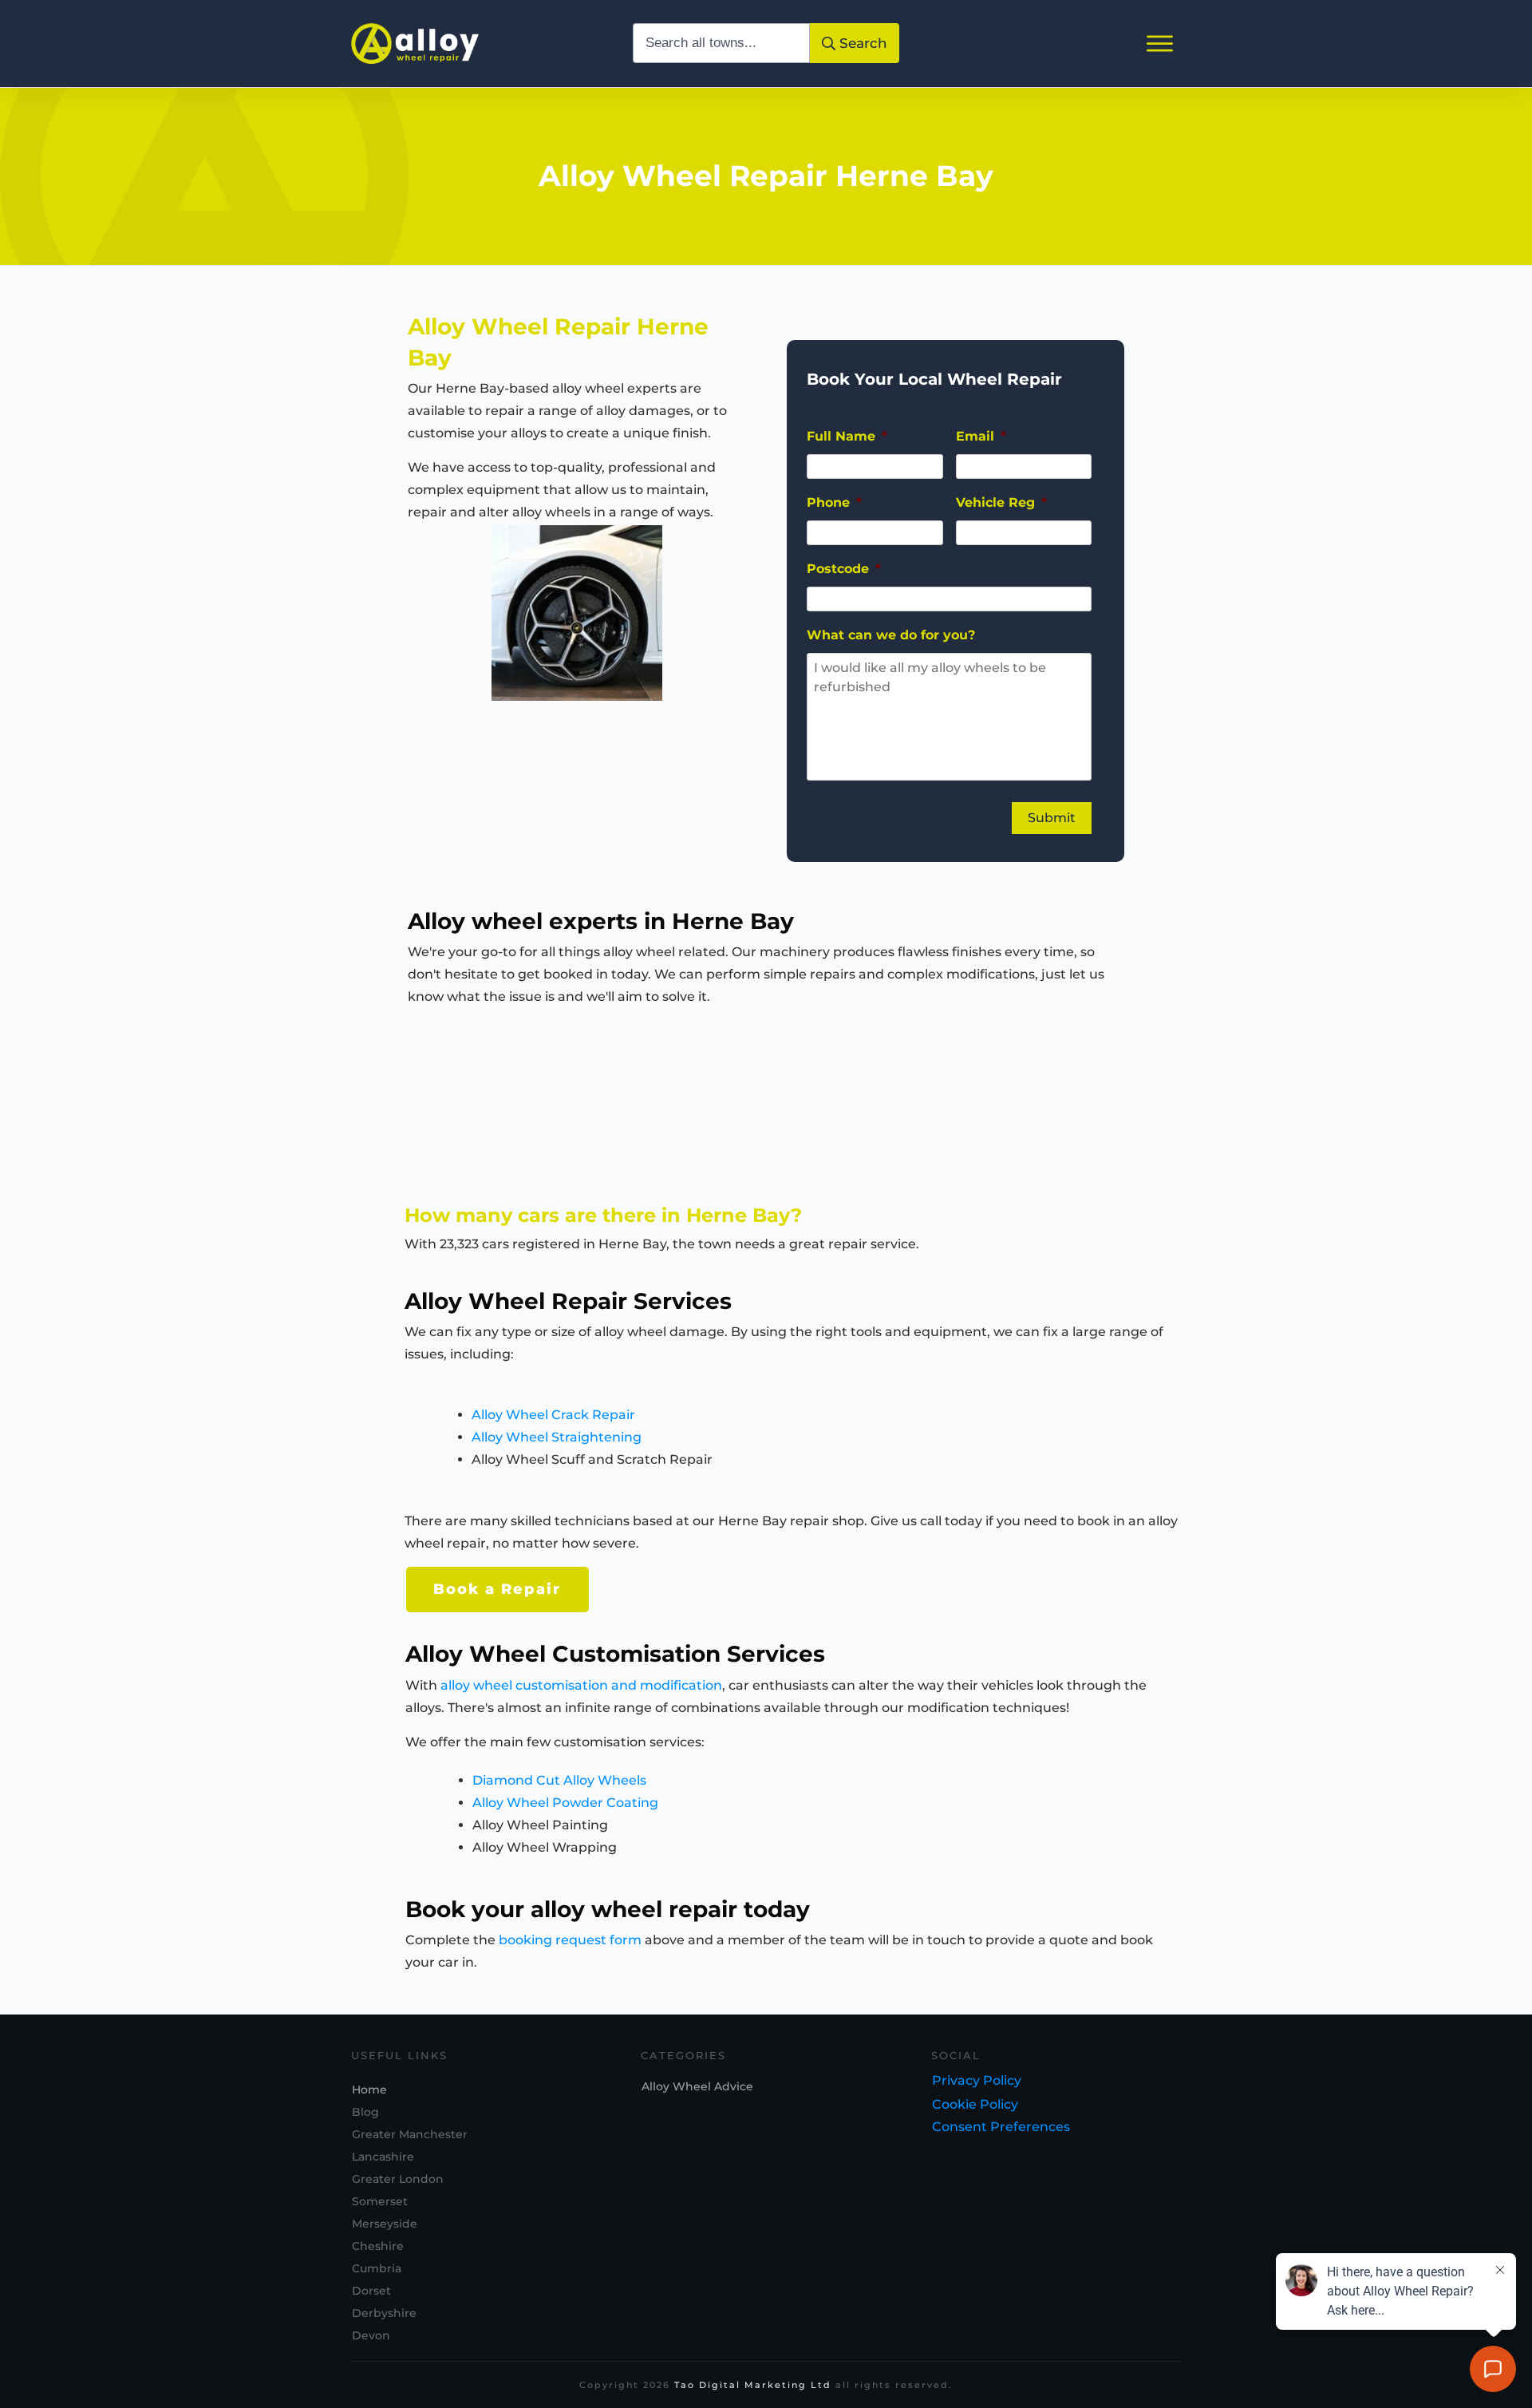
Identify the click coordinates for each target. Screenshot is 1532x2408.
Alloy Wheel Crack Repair (553, 1415)
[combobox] (722, 43)
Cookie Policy (975, 2104)
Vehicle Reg (1001, 502)
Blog (365, 2112)
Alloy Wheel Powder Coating (565, 1803)
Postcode (844, 569)
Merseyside (385, 2224)
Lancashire (383, 2157)
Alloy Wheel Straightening (557, 1437)
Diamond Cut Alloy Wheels (559, 1780)
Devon (371, 2335)
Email (981, 436)
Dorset (371, 2291)
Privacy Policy (977, 2080)
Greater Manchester (410, 2134)
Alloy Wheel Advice (697, 2086)
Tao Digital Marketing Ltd (753, 2385)
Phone (834, 502)
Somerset (380, 2201)
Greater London (398, 2179)
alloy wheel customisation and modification (581, 1685)
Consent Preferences (1001, 2127)
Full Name (847, 436)
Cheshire (378, 2246)
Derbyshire (384, 2313)
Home (369, 2090)
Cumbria (377, 2268)
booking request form (570, 1940)
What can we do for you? (891, 635)
